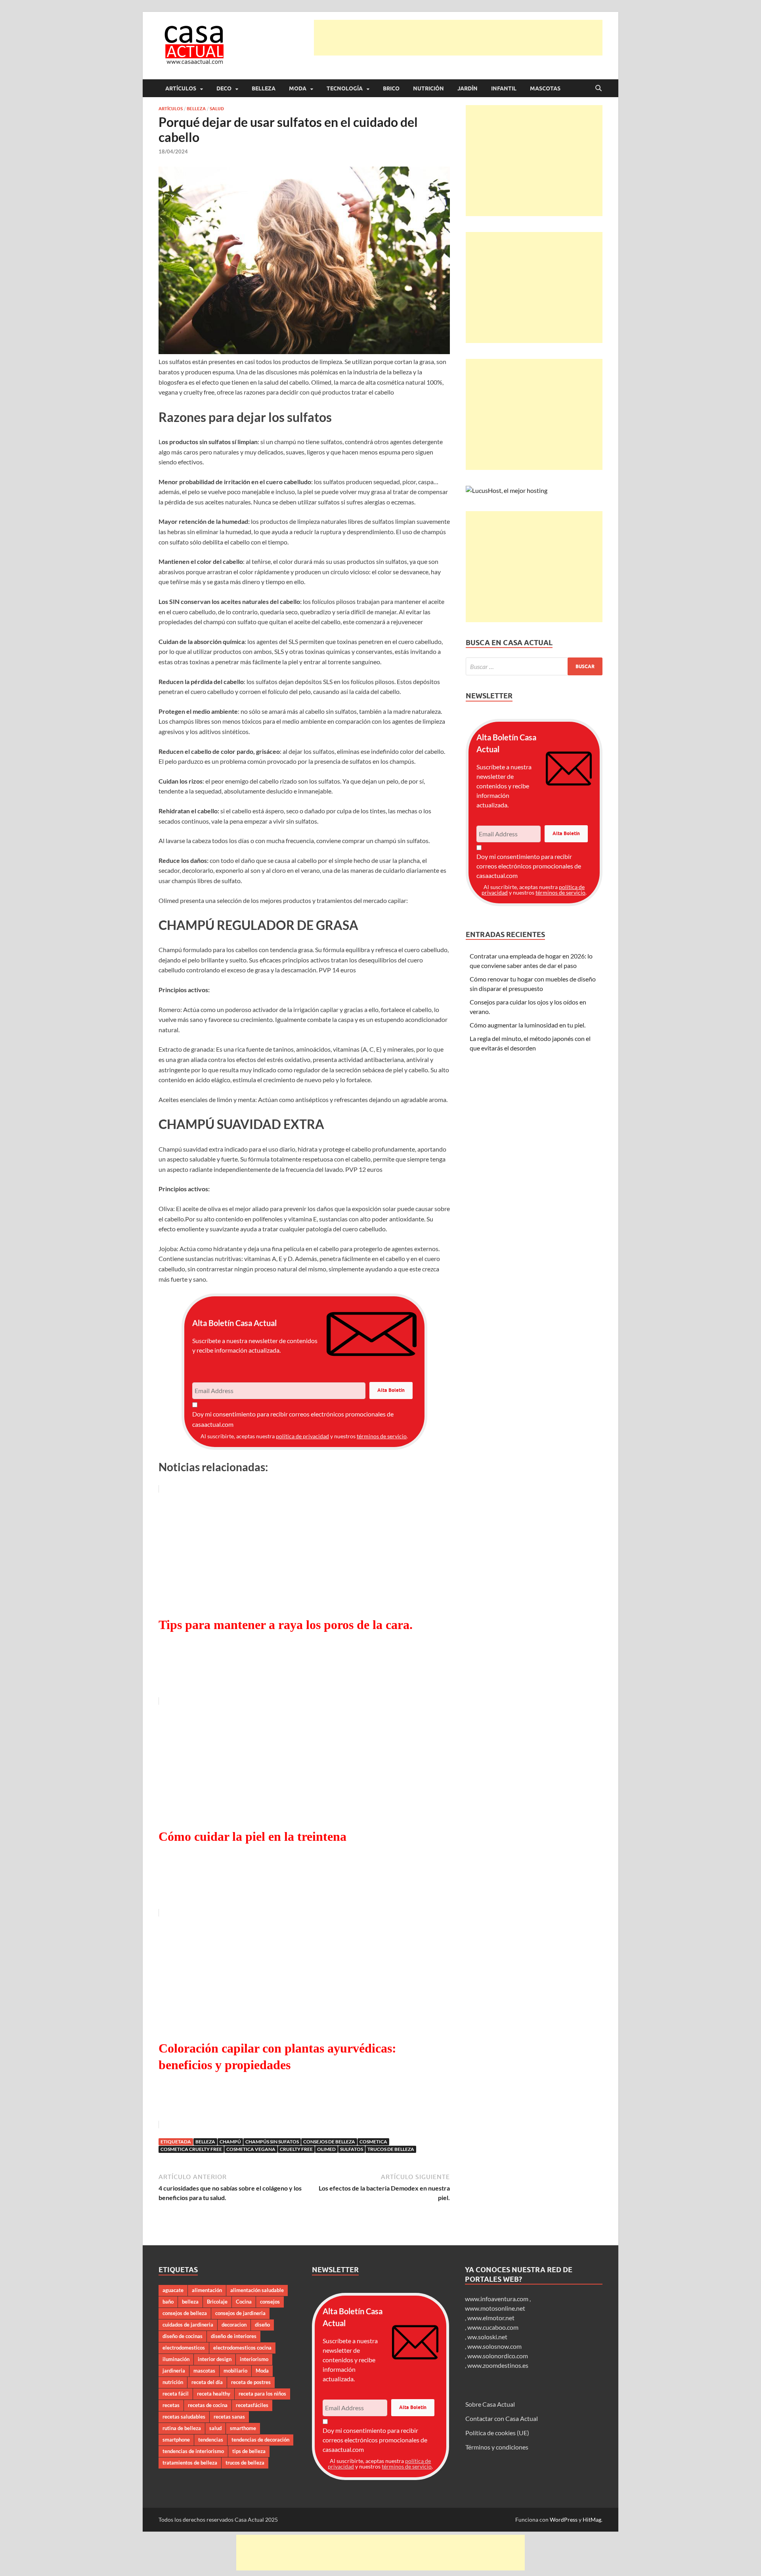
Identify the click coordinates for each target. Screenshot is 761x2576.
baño (168, 2302)
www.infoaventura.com (497, 2299)
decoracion (234, 2325)
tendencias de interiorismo (193, 2451)
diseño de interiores (234, 2336)
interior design (215, 2359)
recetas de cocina (208, 2405)
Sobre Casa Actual (490, 2404)
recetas (171, 2405)
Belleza (264, 88)
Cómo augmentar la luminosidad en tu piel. (528, 1025)
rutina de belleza (182, 2428)
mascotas (204, 2371)
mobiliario (235, 2371)
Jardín (467, 88)
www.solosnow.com (494, 2346)
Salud (217, 109)
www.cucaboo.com (493, 2327)
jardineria (174, 2371)
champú (230, 2142)
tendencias (211, 2440)
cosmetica (373, 2142)
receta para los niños (262, 2394)
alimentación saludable (257, 2290)
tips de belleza (249, 2451)
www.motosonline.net (495, 2308)
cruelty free (296, 2149)
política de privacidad (302, 1436)
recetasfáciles (252, 2405)
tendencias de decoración (260, 2440)
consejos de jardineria (240, 2313)
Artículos (181, 88)
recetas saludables (184, 2417)
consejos (270, 2302)
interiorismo (254, 2359)
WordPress (564, 2519)
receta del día (207, 2382)
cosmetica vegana (251, 2149)
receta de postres (251, 2382)
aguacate (173, 2290)
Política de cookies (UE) (497, 2433)
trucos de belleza (391, 2149)
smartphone (176, 2440)
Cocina (244, 2302)
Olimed (326, 2149)
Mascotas (545, 88)
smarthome (243, 2428)
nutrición (173, 2382)
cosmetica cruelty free (191, 2149)
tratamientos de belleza (190, 2463)
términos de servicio (382, 1436)
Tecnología (345, 88)
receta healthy (214, 2394)
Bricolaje (217, 2302)
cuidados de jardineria (188, 2325)
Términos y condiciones (497, 2447)
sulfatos (352, 2149)
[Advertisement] (458, 38)
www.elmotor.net (491, 2318)
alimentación (207, 2290)
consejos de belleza (329, 2142)
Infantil (504, 88)
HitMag (592, 2519)
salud (215, 2428)
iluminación (176, 2359)
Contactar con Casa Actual (502, 2418)
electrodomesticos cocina (242, 2348)
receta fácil (176, 2394)
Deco (224, 88)
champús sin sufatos (272, 2142)
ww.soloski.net (487, 2337)
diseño (262, 2325)
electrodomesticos (184, 2348)
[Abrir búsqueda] (598, 88)
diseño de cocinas (183, 2336)
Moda (298, 88)
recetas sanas (229, 2417)
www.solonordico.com (498, 2356)
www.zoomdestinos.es (498, 2365)
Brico (391, 88)
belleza (205, 2142)
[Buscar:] (534, 666)
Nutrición (428, 88)
